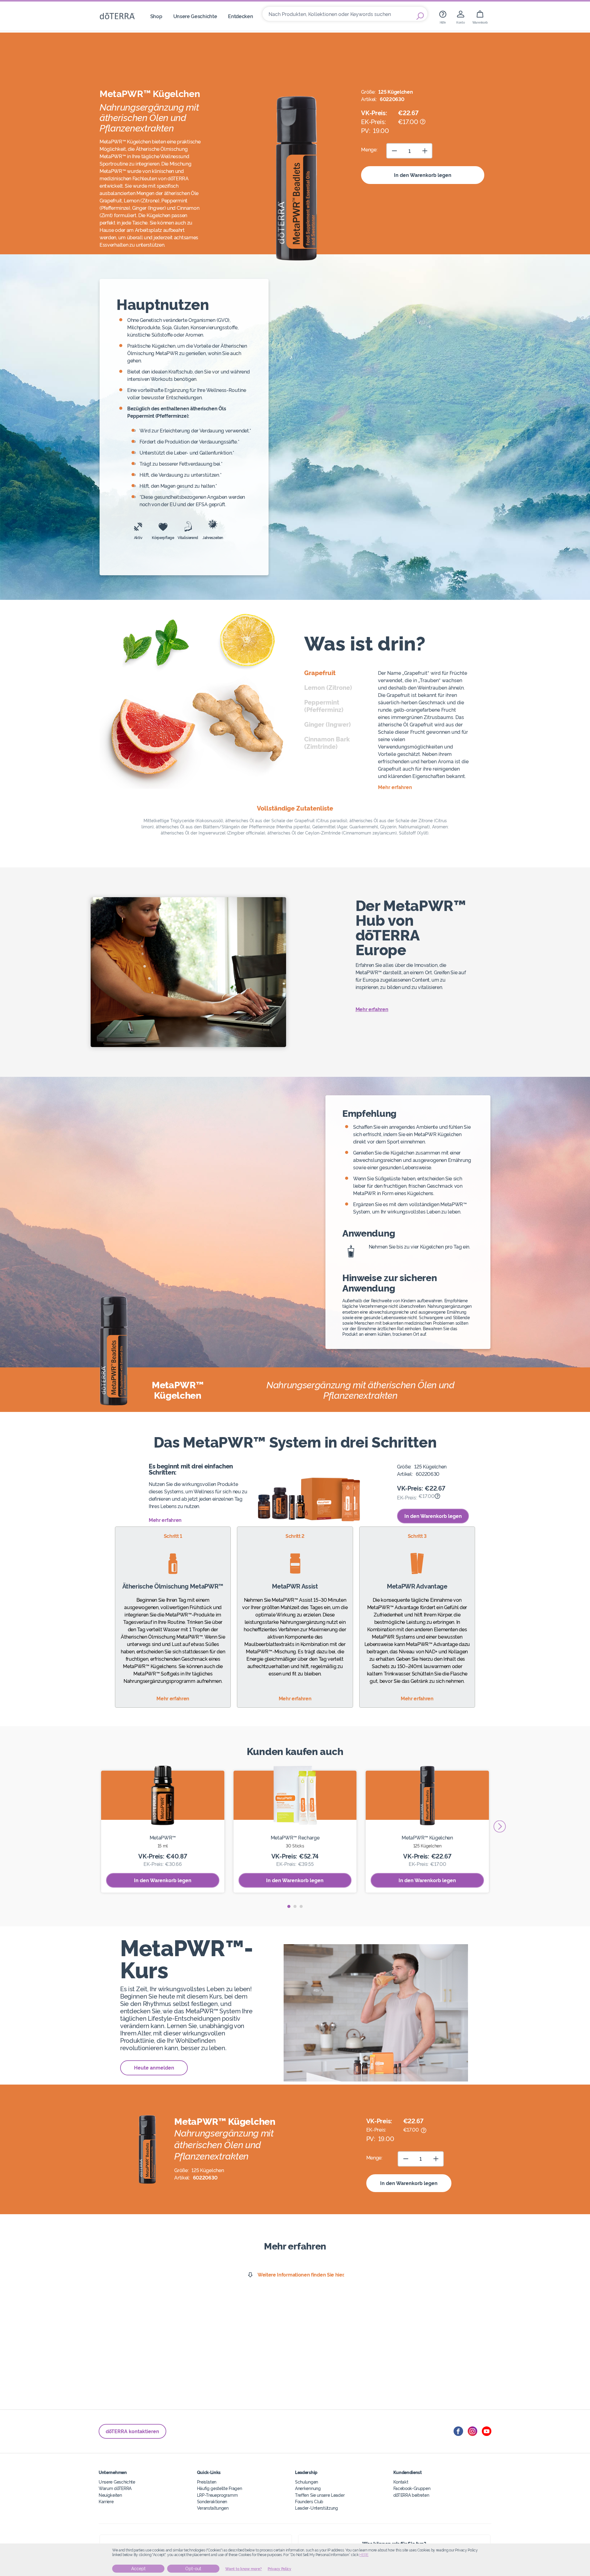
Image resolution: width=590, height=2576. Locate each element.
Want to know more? (244, 2569)
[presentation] (500, 1826)
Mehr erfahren (372, 1009)
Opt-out (193, 2569)
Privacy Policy (279, 2569)
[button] (289, 1906)
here (364, 2555)
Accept (138, 2569)
